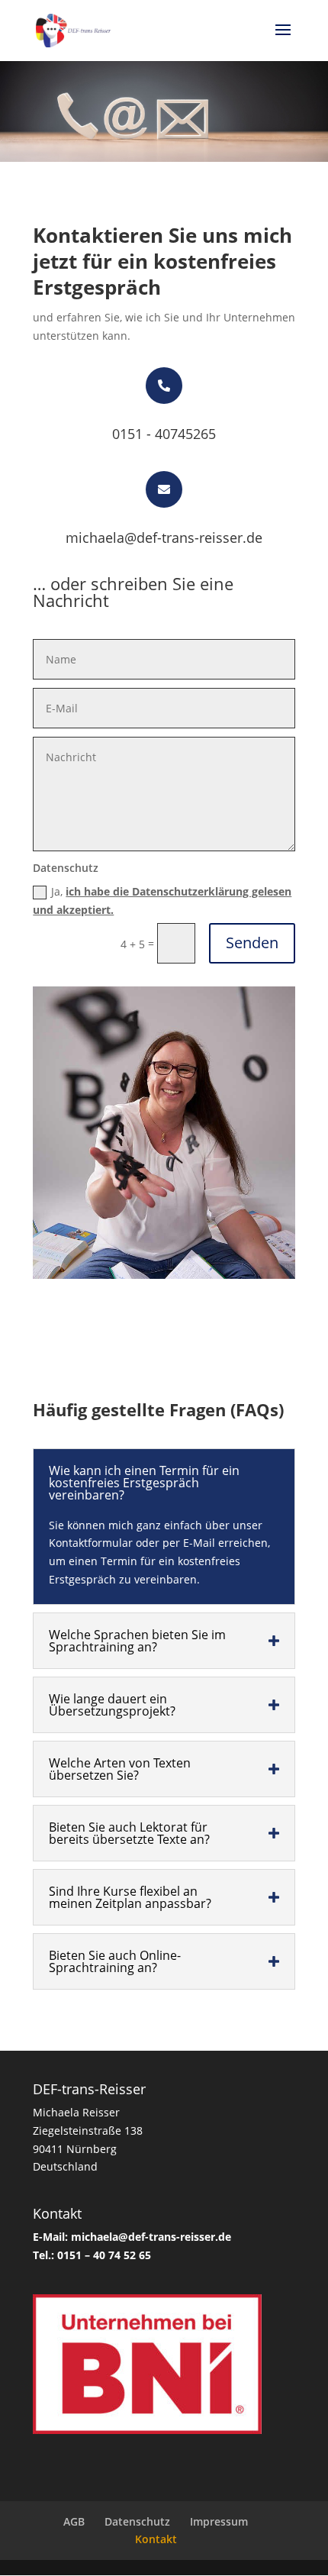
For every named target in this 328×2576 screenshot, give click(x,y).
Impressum (219, 2521)
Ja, (162, 901)
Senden (252, 943)
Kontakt (156, 2539)
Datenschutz (137, 2521)
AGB (74, 2521)
